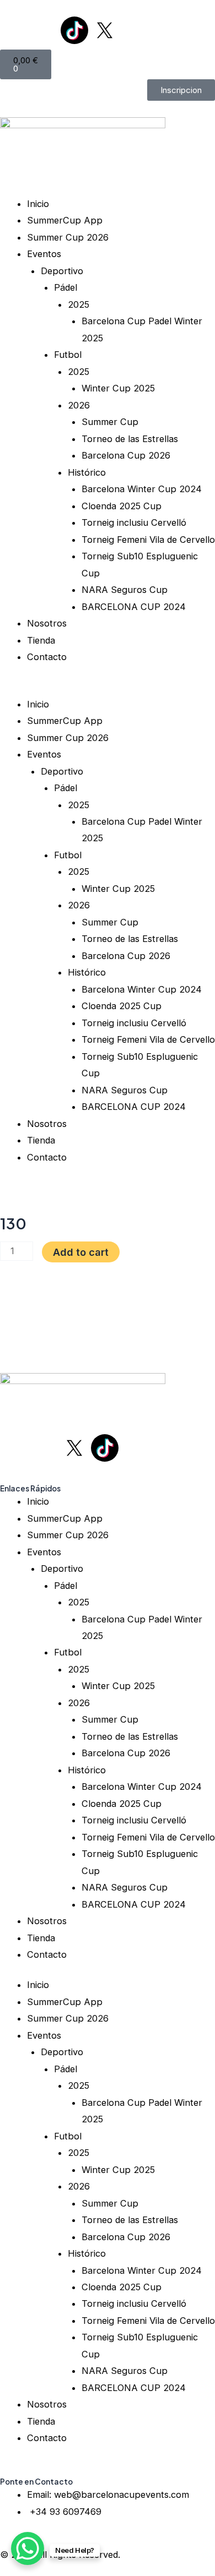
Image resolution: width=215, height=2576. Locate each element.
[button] (108, 687)
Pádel (66, 287)
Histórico (87, 472)
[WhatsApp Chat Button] (28, 2548)
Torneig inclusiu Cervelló (134, 522)
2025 (79, 304)
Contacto (47, 657)
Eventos (44, 254)
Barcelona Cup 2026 (126, 455)
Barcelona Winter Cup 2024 (142, 489)
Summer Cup (110, 422)
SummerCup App (65, 220)
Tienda (41, 640)
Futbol (68, 355)
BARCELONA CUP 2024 (134, 607)
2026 (79, 405)
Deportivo (62, 271)
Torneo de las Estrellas (130, 439)
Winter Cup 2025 (118, 388)
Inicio (38, 204)
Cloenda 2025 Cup (122, 506)
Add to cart (81, 1252)
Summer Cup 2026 (68, 237)
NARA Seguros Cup (125, 590)
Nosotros (47, 623)
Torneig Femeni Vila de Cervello (148, 540)
